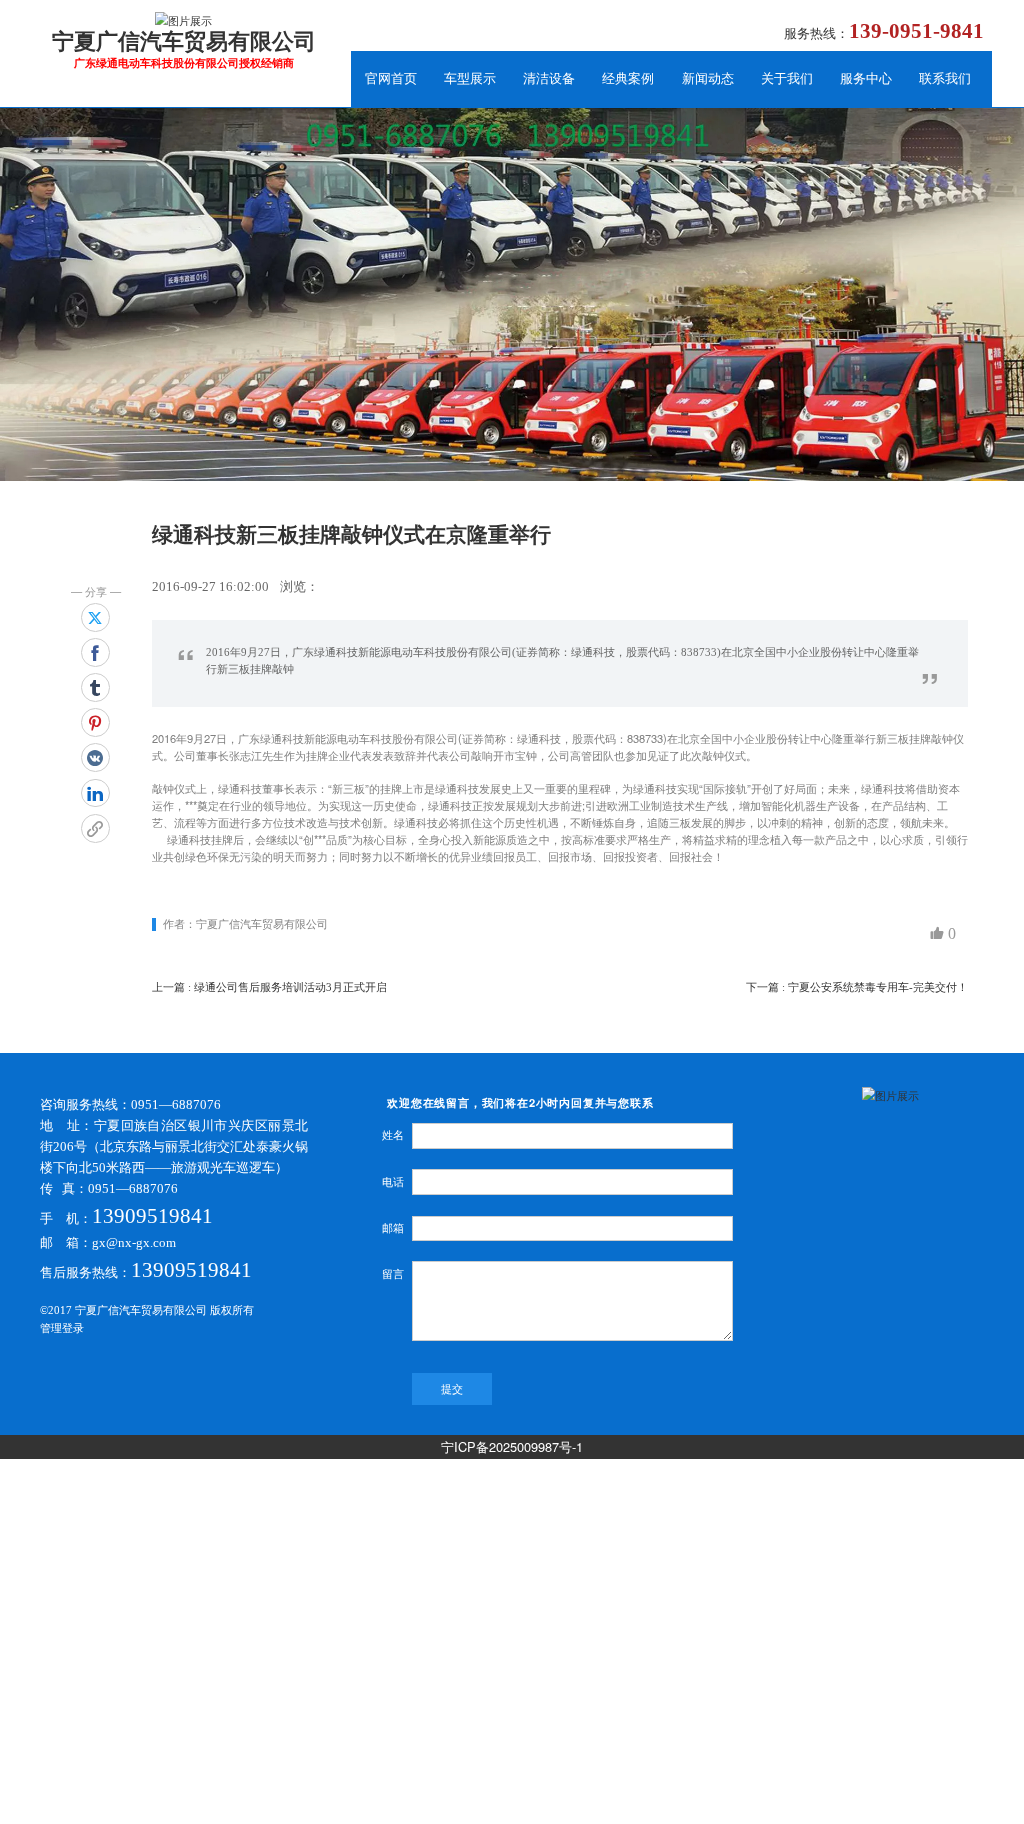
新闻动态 (708, 79)
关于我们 (787, 79)
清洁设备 (549, 79)
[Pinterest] (95, 722)
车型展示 (470, 79)
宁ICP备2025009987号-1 (512, 1446)
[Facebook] (95, 652)
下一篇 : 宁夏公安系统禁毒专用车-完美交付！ (857, 987)
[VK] (95, 757)
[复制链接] (95, 828)
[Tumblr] (95, 687)
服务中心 (866, 79)
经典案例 (628, 79)
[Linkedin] (95, 793)
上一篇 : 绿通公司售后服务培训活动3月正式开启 (269, 987)
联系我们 (945, 79)
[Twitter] (95, 617)
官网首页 (391, 79)
